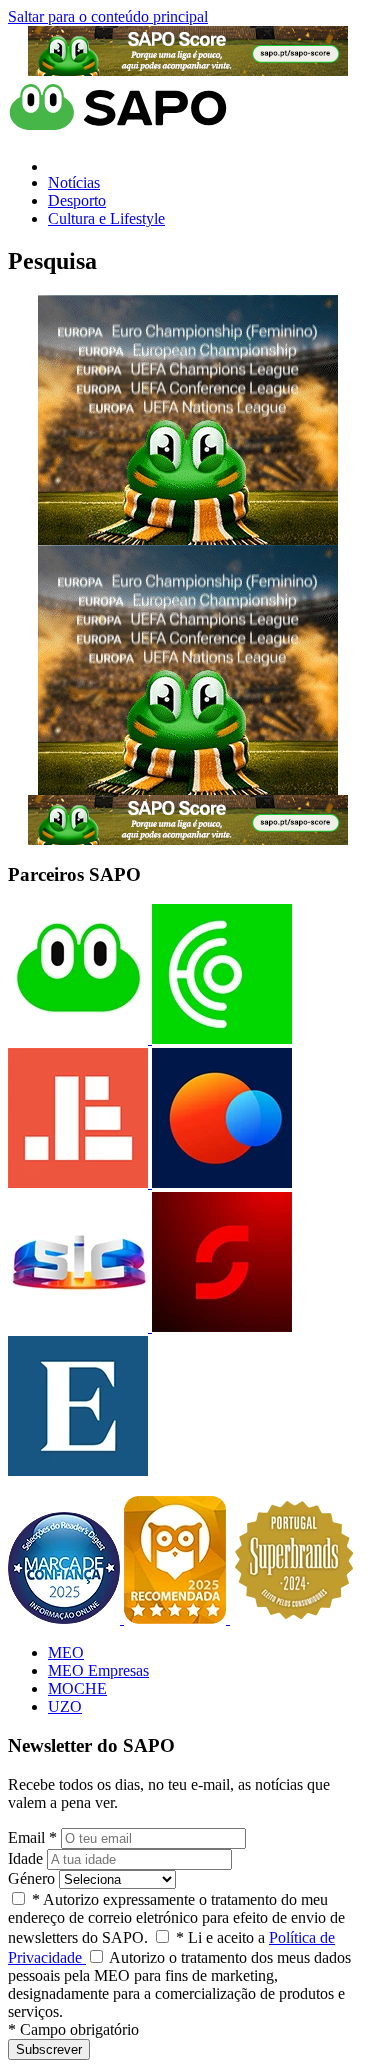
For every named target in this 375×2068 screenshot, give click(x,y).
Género (31, 1878)
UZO (65, 1706)
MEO (66, 1652)
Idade (25, 1858)
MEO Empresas (98, 1670)
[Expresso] (78, 1470)
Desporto (77, 200)
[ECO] (220, 1038)
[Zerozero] (220, 1182)
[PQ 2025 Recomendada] (177, 1618)
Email (32, 1837)
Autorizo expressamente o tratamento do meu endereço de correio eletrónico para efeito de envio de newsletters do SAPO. (176, 1918)
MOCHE (77, 1688)
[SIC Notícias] (220, 1326)
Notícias (74, 182)
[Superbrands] (294, 1618)
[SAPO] (78, 1038)
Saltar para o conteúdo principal (108, 16)
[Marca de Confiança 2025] (66, 1618)
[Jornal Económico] (78, 1182)
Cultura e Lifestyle (106, 218)
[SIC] (78, 1326)
